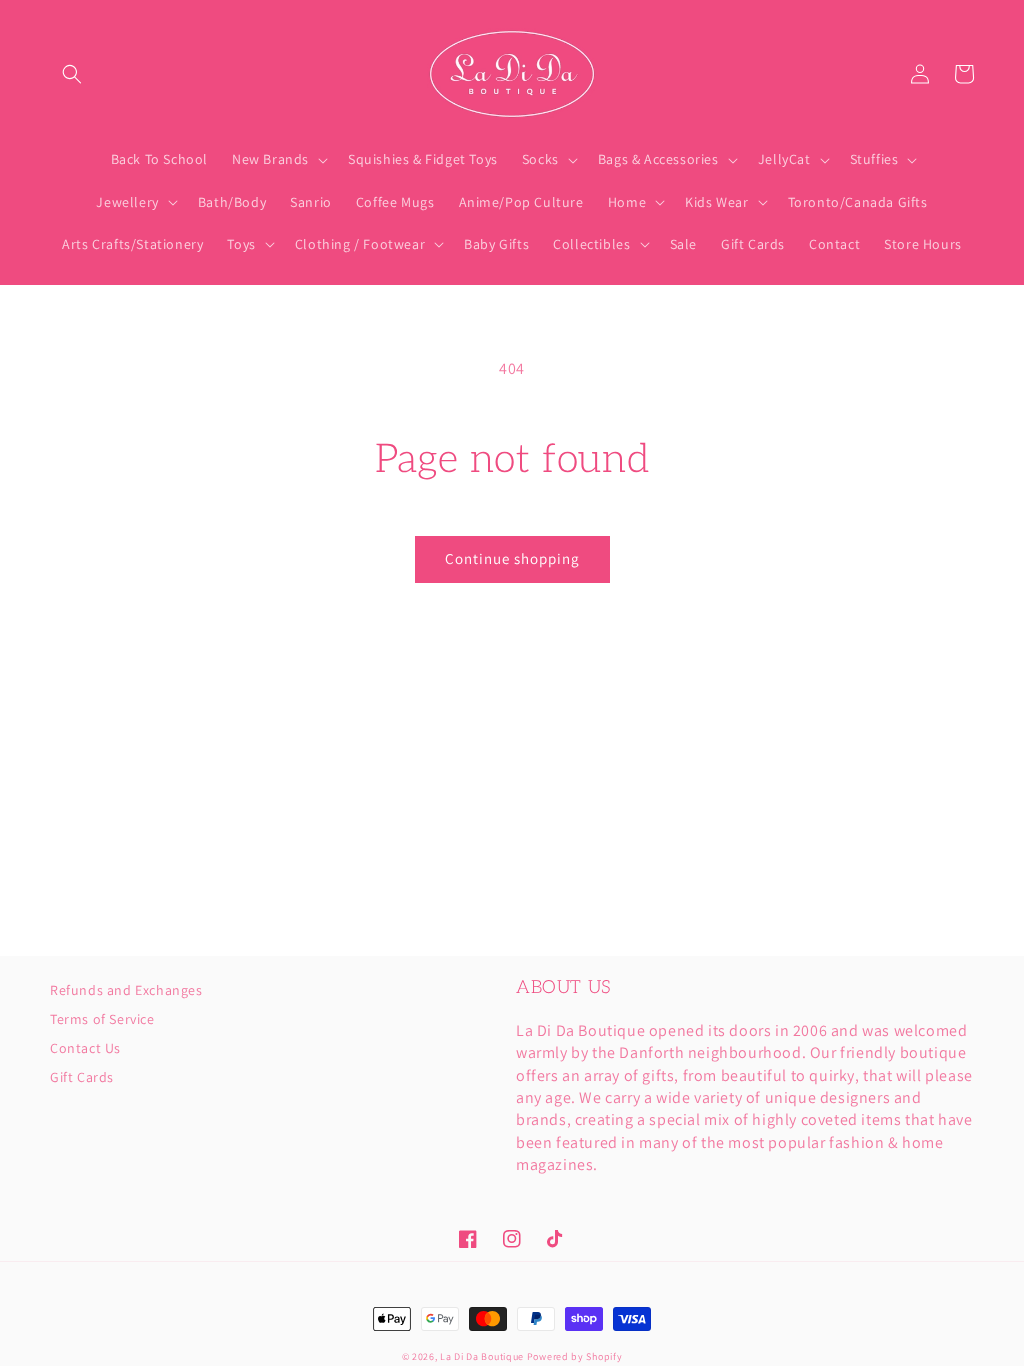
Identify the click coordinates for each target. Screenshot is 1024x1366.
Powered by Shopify (575, 1356)
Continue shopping (512, 558)
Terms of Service (102, 1019)
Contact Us (85, 1048)
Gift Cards (82, 1077)
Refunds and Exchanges (126, 991)
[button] (72, 74)
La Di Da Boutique (482, 1356)
